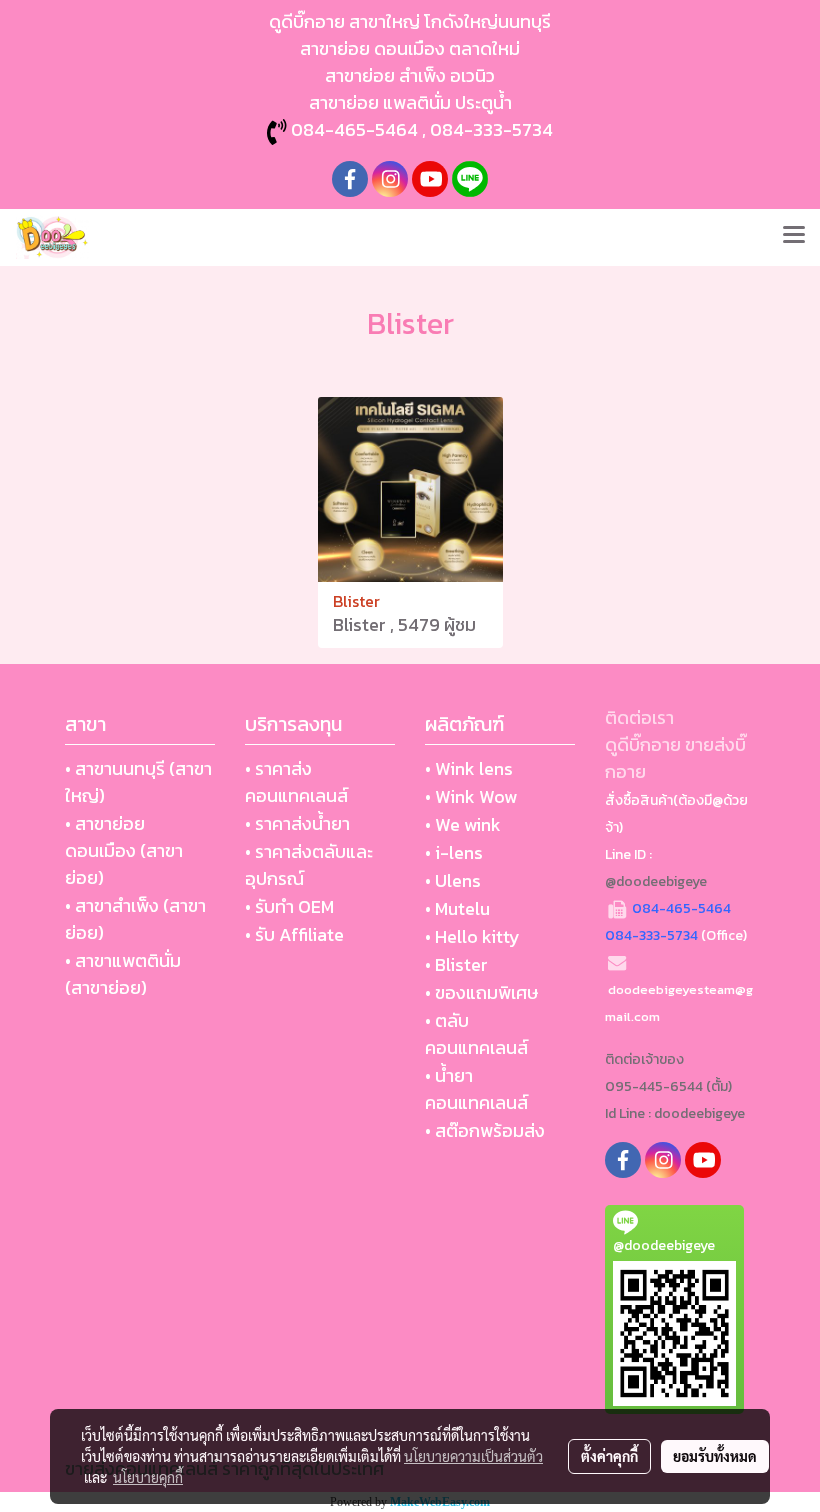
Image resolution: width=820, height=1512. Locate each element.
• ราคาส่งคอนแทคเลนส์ (296, 782)
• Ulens (453, 880)
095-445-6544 (654, 1086)
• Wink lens (469, 768)
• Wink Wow (471, 796)
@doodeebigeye (656, 881)
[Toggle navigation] (794, 237)
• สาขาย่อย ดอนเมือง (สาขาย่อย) (124, 850)
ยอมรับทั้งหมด (715, 1456)
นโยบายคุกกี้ (148, 1477)
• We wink (463, 824)
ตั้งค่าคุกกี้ (609, 1456)
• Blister (456, 964)
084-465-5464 (354, 129)
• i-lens (454, 852)
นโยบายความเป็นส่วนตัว (473, 1456)
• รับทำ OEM (289, 906)
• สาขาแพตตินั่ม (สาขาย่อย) (123, 974)
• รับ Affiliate (294, 934)
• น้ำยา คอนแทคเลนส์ (476, 1089)
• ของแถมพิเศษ (481, 992)
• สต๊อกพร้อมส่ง (485, 1130)
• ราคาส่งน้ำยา (297, 823)
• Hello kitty (472, 936)
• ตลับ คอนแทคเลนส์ (476, 1034)
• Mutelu (457, 908)
